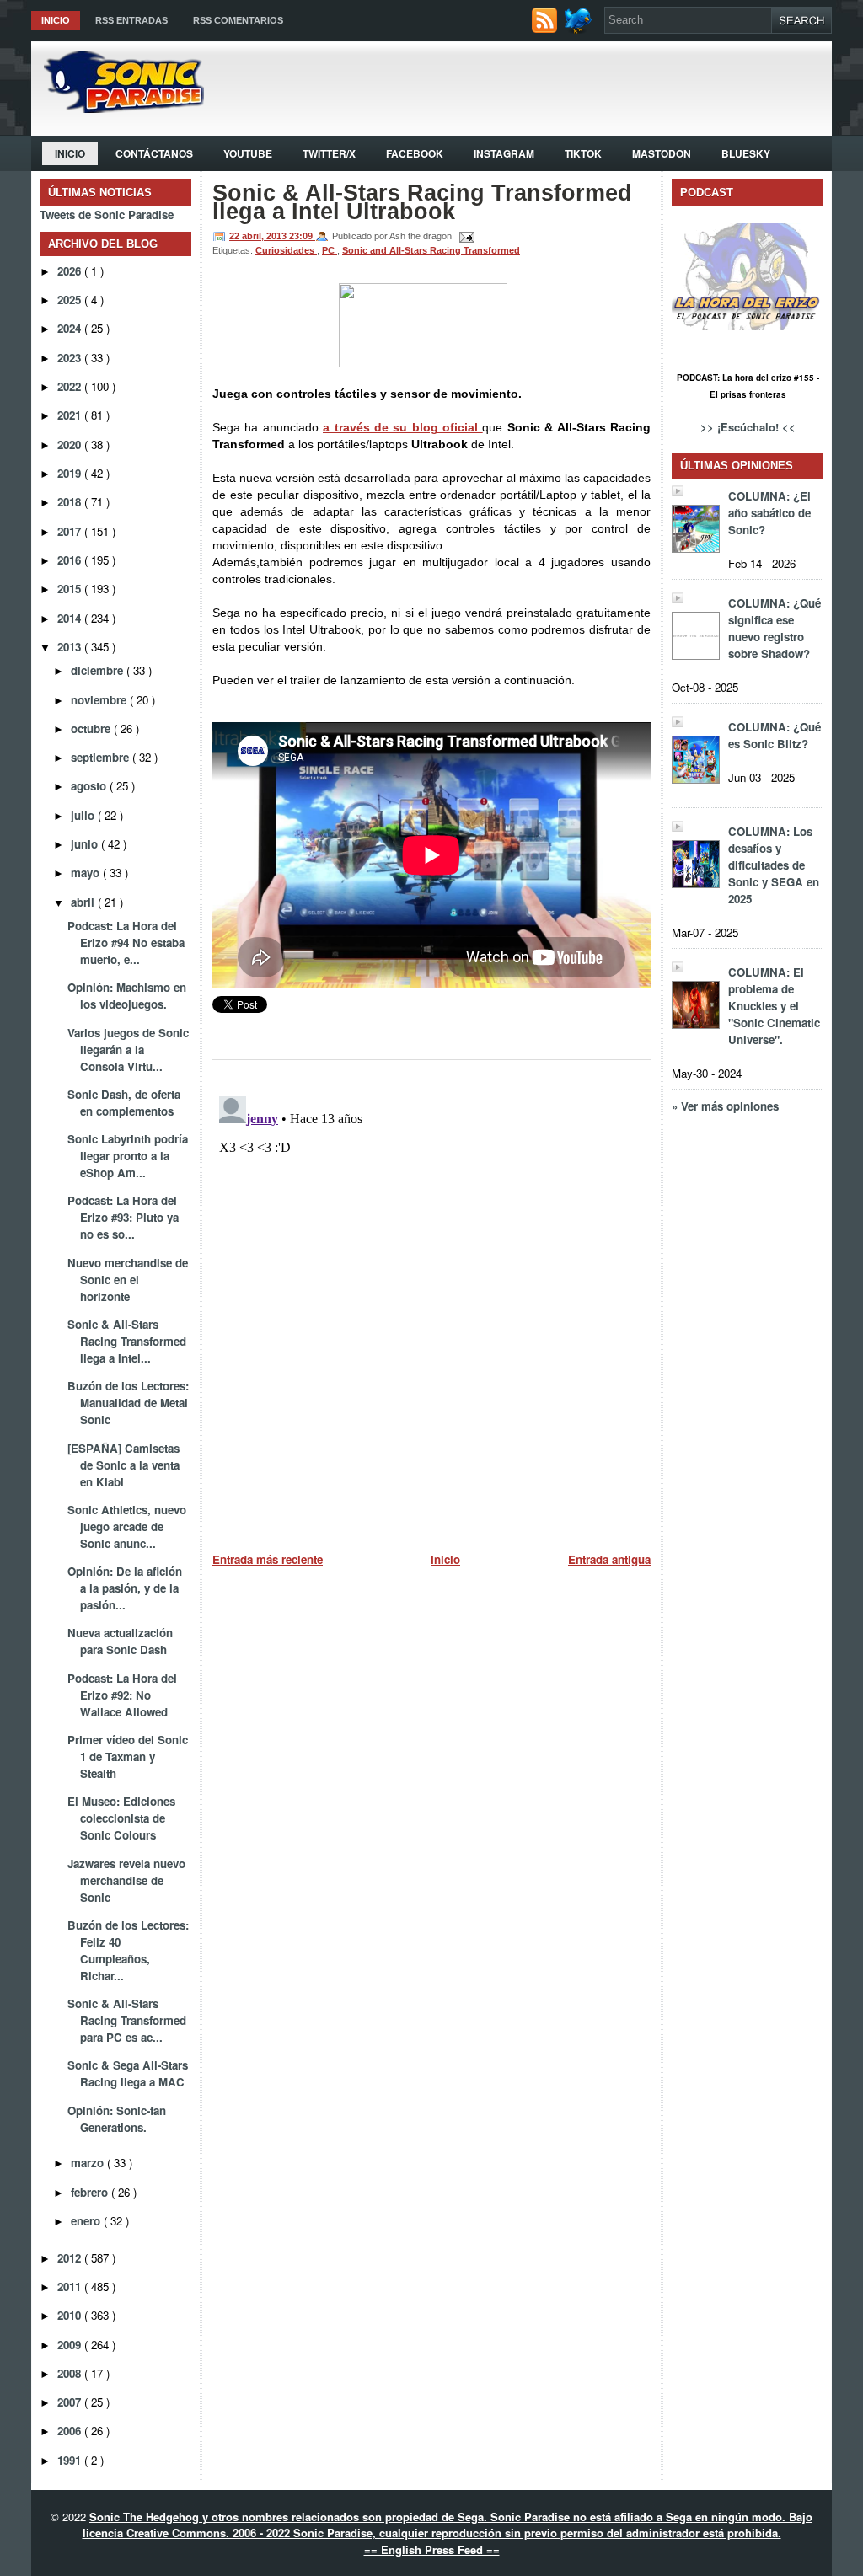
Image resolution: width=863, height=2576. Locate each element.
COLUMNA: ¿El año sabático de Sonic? (769, 513)
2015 (71, 589)
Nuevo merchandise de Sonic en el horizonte (128, 1280)
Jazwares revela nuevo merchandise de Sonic (126, 1880)
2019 (71, 473)
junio (86, 844)
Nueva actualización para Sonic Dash (120, 1641)
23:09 (302, 236)
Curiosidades (286, 250)
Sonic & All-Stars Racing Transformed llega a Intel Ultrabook (422, 202)
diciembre (99, 670)
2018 (71, 502)
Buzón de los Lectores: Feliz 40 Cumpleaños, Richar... (128, 1950)
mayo (87, 873)
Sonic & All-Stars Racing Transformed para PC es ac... (127, 2020)
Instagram (504, 153)
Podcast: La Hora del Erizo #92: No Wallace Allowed (122, 1695)
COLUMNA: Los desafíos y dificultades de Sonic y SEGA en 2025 (774, 865)
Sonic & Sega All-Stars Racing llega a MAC (128, 2073)
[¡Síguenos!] (580, 29)
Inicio (56, 20)
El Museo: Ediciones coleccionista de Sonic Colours (121, 1818)
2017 (71, 531)
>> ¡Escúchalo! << (748, 427)
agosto (90, 786)
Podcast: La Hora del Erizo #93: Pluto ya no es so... (123, 1217)
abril (84, 902)
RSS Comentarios (238, 20)
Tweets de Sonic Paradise (107, 214)
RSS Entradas (131, 20)
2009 (71, 2345)
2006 (71, 2431)
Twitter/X (329, 153)
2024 (71, 328)
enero (87, 2221)
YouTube (248, 153)
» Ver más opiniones (725, 1106)
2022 (71, 386)
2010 (71, 2315)
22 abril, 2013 (259, 236)
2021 (71, 415)
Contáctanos (154, 153)
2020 (71, 445)
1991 (71, 2460)
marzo (89, 2163)
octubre (92, 728)
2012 (71, 2258)
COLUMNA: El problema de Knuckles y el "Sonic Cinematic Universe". (774, 1006)
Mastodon (662, 153)
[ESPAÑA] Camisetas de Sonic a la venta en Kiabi (123, 1465)
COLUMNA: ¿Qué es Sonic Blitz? (775, 735)
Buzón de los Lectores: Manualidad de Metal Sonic (128, 1403)
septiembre (102, 757)
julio (84, 815)
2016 (71, 560)
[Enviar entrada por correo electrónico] (464, 236)
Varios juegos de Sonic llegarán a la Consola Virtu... (128, 1050)
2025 (71, 300)
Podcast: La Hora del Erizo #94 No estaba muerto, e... (126, 943)
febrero (91, 2192)
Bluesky (746, 153)
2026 (71, 271)
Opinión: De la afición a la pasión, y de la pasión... (125, 1588)
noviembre (100, 700)
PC (330, 250)
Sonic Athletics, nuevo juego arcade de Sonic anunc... (127, 1526)
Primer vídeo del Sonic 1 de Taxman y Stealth (128, 1757)
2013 (71, 647)
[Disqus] (431, 1300)
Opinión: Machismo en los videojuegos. (127, 996)
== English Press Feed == (432, 2549)
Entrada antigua (609, 1559)
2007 (71, 2402)
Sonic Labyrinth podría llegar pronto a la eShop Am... (128, 1156)
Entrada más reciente (268, 1559)
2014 (71, 618)
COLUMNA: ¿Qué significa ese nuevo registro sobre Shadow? (775, 628)
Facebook (415, 153)
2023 (71, 358)
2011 (71, 2287)
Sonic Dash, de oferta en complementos (124, 1103)
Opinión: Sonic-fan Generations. (117, 2119)
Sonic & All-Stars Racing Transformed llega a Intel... (127, 1341)
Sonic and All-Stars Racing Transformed (431, 250)
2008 (71, 2373)
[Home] (118, 108)
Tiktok (583, 153)
